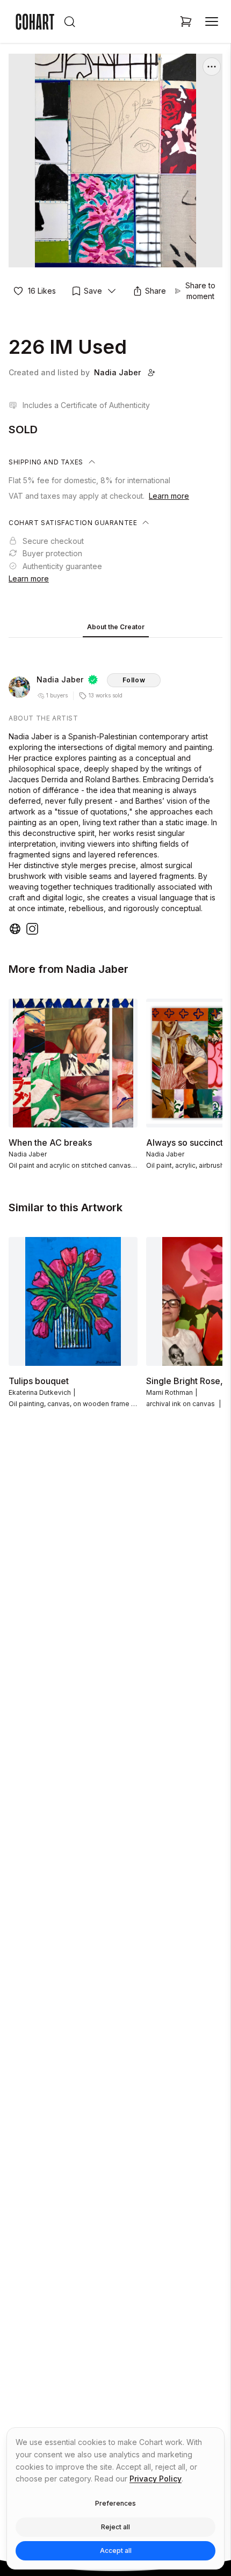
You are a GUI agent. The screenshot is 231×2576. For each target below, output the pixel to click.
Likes (42, 291)
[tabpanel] (115, 789)
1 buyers (57, 695)
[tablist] (115, 628)
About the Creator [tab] (116, 627)
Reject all (115, 2527)
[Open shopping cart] (186, 21)
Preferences (115, 2503)
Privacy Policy (156, 2479)
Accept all (116, 2550)
